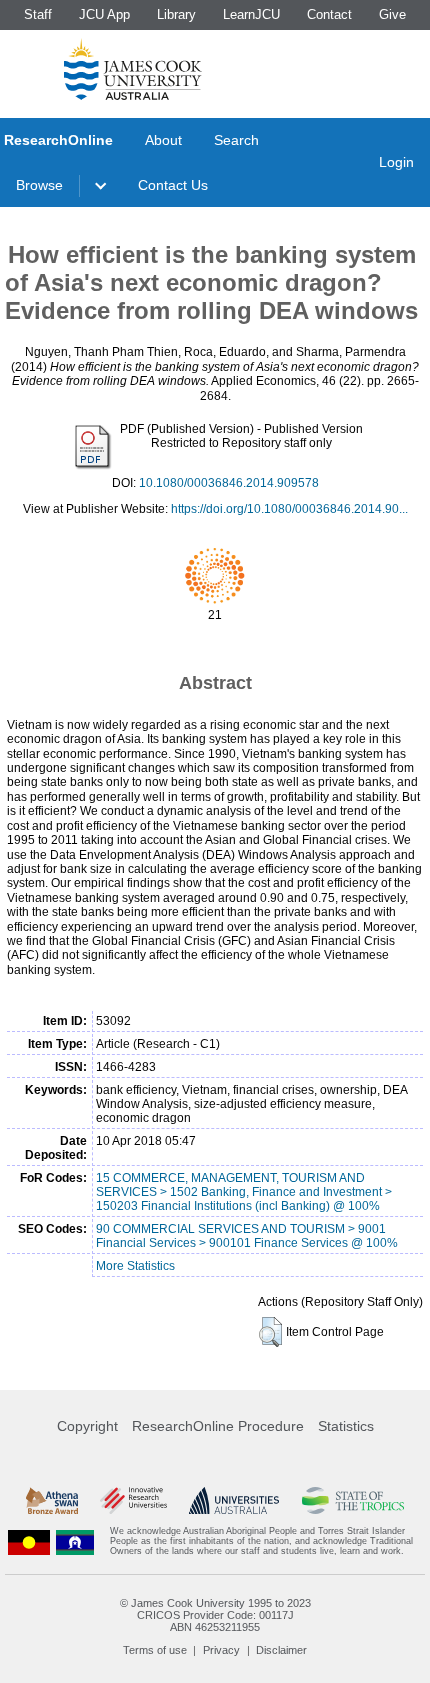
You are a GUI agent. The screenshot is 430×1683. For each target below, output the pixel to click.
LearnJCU (251, 14)
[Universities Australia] (234, 1500)
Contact (329, 14)
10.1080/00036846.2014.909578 (229, 483)
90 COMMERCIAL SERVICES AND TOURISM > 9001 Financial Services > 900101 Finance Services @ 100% (247, 1236)
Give (392, 14)
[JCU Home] (133, 69)
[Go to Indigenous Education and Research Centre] (29, 1541)
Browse (39, 185)
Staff (38, 14)
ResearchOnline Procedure (218, 1426)
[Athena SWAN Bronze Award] (52, 1500)
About (163, 140)
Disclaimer (281, 1650)
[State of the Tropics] (353, 1500)
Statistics (346, 1426)
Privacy (221, 1650)
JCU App (104, 14)
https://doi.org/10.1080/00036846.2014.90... (289, 509)
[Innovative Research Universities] (133, 1500)
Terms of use (155, 1650)
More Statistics (135, 1266)
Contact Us (173, 185)
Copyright (87, 1426)
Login (396, 162)
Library (176, 14)
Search (236, 140)
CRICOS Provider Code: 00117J (215, 1615)
